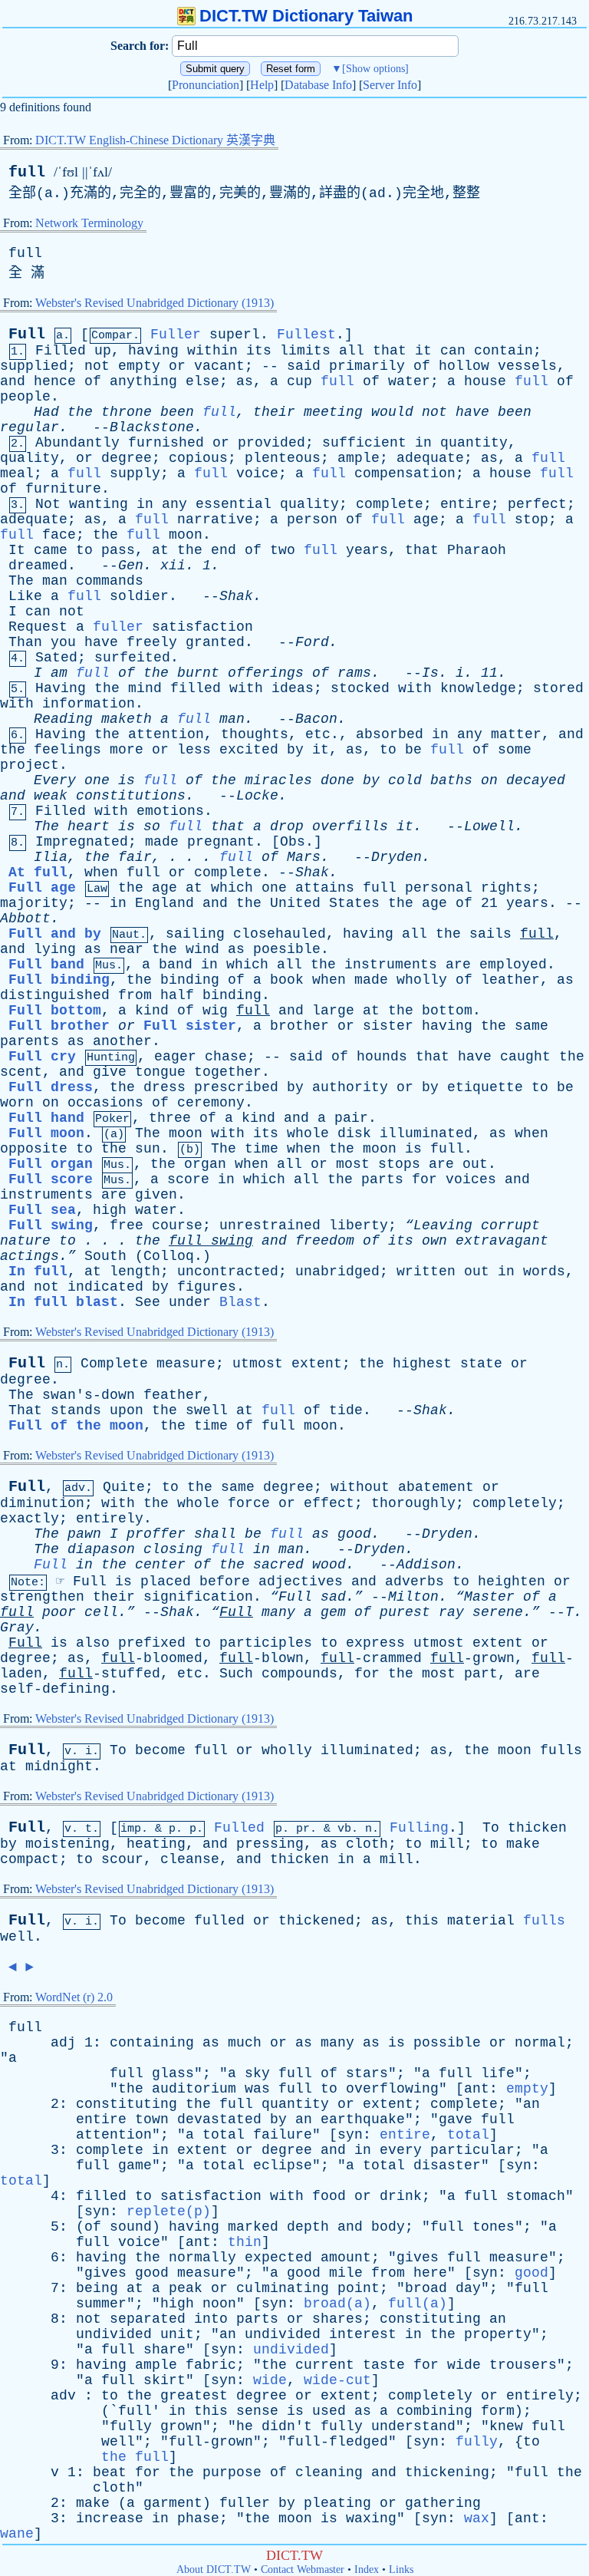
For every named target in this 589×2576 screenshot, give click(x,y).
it (423, 351)
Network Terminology (89, 223)
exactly (30, 1519)
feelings (67, 750)
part (481, 1674)
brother (299, 1026)
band (176, 965)
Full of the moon (76, 1426)
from (135, 995)
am (59, 673)
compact (30, 1859)
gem (333, 1612)
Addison (426, 1565)
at (160, 550)
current (325, 2365)
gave (456, 2119)
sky (257, 2073)
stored (558, 688)
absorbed (390, 734)
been (177, 412)
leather (510, 980)
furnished (166, 443)
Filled (61, 351)
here (430, 2273)
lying (55, 949)
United (295, 903)
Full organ (51, 1164)
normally (202, 2258)
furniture (63, 489)
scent (21, 1072)
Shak (236, 596)
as (245, 381)
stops (399, 1164)
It (17, 550)
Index (367, 2569)
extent (317, 1364)
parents (30, 1041)
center (160, 1565)
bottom (447, 1011)
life (498, 2073)
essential (234, 504)
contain (503, 351)
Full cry (42, 1057)
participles (266, 1643)
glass (173, 2073)
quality (30, 458)
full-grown (211, 2442)
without (360, 1487)
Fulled (239, 1828)
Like (25, 596)
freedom (325, 1241)
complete (390, 504)
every (401, 2150)
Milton (413, 1597)
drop (287, 826)
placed (166, 1582)
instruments (391, 965)
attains (325, 888)
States (354, 903)
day (468, 2288)
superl (235, 335)
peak (186, 2288)
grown (181, 2426)
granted (215, 642)
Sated (56, 658)
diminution (42, 1503)
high (110, 1210)
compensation (405, 473)
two (283, 550)
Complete (114, 1364)
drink (401, 2196)
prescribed (236, 1087)
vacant (219, 366)
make (523, 1844)
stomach (536, 2196)
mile (346, 2273)
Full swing (51, 1225)
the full (135, 2457)
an (531, 2104)
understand (413, 2426)
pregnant (221, 842)
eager (175, 1057)
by (295, 750)
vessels (527, 366)
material (481, 1921)
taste (384, 2365)
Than (25, 642)
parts (382, 1179)
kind (152, 1011)
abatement (436, 1487)
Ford (312, 642)
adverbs (415, 1582)
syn (350, 2135)
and (13, 381)
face (59, 535)
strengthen (42, 1597)
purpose (232, 2472)
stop (531, 519)
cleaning (329, 2472)
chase (226, 1057)
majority (34, 903)
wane (17, 2534)
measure (186, 1364)
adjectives (301, 1582)
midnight (59, 1766)
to (84, 550)
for (424, 1179)
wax (477, 2518)
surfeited (132, 658)
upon (127, 1410)
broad (426, 2288)
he (245, 2426)
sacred (278, 1565)
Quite (124, 1487)
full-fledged (337, 2442)
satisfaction (202, 627)
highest (422, 1364)
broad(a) (337, 2304)
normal (540, 2043)
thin (245, 2242)
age (426, 519)
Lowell (489, 826)
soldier (139, 596)
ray (451, 1612)
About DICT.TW (214, 2569)
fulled (219, 1921)
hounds (382, 1057)
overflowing (392, 2089)
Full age (42, 888)
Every (55, 780)
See (148, 1302)
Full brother (59, 1026)
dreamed (38, 566)
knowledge (478, 688)
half (177, 995)
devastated (219, 2119)
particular (472, 2150)
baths (451, 780)
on (489, 780)
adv (63, 2396)
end (224, 550)
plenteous (283, 458)
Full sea (42, 1210)
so (152, 826)
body (388, 2227)
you (63, 642)
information (89, 704)
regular (30, 427)
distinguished (55, 995)
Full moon (46, 1133)
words (544, 1272)
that (390, 351)
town (152, 2119)
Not (48, 504)
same (531, 1026)
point (359, 2288)
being (97, 2288)
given (156, 1195)
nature (25, 1241)
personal (439, 888)
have (472, 412)
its (259, 351)
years (367, 550)
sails (490, 934)
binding (190, 980)
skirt (165, 2380)
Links (401, 2569)
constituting (127, 2104)
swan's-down (89, 1395)
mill (447, 1844)
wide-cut (337, 2380)
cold (405, 780)
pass (118, 550)
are (458, 965)
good (354, 1534)
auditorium (194, 2089)
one (97, 780)
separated (148, 2319)
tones (494, 2227)
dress (165, 1087)
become (160, 1750)
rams (354, 673)
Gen (131, 566)
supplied (34, 366)
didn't (287, 2426)
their (274, 412)
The (21, 581)
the (80, 412)
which (232, 888)
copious (198, 458)
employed (513, 965)
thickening (447, 2472)
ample (359, 458)
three (170, 1118)
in (423, 443)
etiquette (485, 1087)
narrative (215, 519)
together (228, 1072)
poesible (287, 949)
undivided (114, 2334)
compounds (299, 1674)
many (278, 1612)
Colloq (169, 1256)
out (475, 1164)
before (225, 1582)
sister (388, 1026)
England (165, 903)
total (224, 2135)
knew (506, 2426)
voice (257, 473)
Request (38, 627)
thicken (537, 1828)
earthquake (363, 2119)
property (498, 2334)
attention (166, 734)
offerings (266, 673)
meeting (333, 412)
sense (257, 2411)
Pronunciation (206, 85)
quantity (474, 443)
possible (447, 2043)
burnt (198, 673)
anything (143, 381)
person (312, 519)
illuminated (426, 1133)
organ (205, 1164)
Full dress (51, 1087)
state (481, 1364)
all (352, 351)
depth (308, 2227)
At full (38, 872)
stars (367, 2073)
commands (110, 581)
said (304, 366)
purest (405, 1612)
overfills (350, 826)
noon (219, 2304)
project (30, 765)
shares (337, 2319)
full (27, 172)
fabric (211, 2365)
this (422, 1921)
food (329, 2196)
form (498, 2411)
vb (344, 1829)
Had (46, 412)
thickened (316, 1921)
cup (299, 381)
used (329, 2411)
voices (471, 1179)
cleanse (190, 1859)
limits (305, 351)
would (392, 412)
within (212, 351)
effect (329, 1503)
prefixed (152, 1643)
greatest (194, 2396)
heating (156, 1844)
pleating (337, 2503)
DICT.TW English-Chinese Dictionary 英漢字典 (155, 140)
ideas (293, 688)
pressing (270, 1844)
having (153, 351)
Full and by (55, 934)
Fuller (176, 335)
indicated (105, 1287)
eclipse (283, 2165)
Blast (240, 1302)
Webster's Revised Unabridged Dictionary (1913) (155, 303)
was (257, 2089)
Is (430, 673)
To (118, 1750)
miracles (278, 780)
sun (148, 1149)
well (17, 1937)
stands (76, 1410)
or (177, 366)
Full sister (190, 1026)
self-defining (55, 1689)
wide (464, 2365)
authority (350, 1087)
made (162, 842)
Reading (63, 719)
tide (346, 1410)
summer (101, 2304)
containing (152, 2043)
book (287, 980)
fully (131, 2426)
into (211, 2319)
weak (51, 796)
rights (506, 888)
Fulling (419, 1828)
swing (232, 1241)
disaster (447, 2165)
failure (283, 2135)
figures (207, 1287)
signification (198, 1597)
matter (516, 734)
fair (135, 857)
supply (135, 473)
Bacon (316, 719)
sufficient (364, 443)
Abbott (25, 919)
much (245, 2043)
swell (207, 1410)
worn (17, 1103)
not (97, 366)
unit (177, 2334)
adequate (430, 458)
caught (525, 1057)
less (194, 750)
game (135, 2165)
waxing (371, 2518)
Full (27, 334)
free (127, 1225)
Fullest (306, 335)
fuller (118, 627)
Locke (257, 796)
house (485, 381)
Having (61, 688)
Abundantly (77, 443)
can (453, 351)
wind (202, 949)
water (409, 381)
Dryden (397, 857)
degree (127, 458)
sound (131, 2227)
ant (477, 2089)
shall (215, 1534)
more (127, 750)
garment (173, 2503)
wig (215, 1011)
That (25, 1410)
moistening (67, 1844)
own (434, 1241)
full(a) (418, 2304)
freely (152, 642)
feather (173, 1395)
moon (186, 535)
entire (466, 504)
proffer (156, 1534)
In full (38, 1272)
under (190, 1302)
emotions (170, 811)
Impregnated (82, 842)
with (246, 688)
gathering (443, 2503)
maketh (127, 719)
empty (139, 366)
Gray (17, 1628)
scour (122, 1859)
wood (329, 1565)
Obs (293, 842)
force (249, 1503)
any (174, 504)
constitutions (131, 796)
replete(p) (169, 2212)
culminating (283, 2288)
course (177, 1225)
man (55, 581)
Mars (304, 857)
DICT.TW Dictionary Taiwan (306, 16)
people (25, 397)
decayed (536, 780)
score (188, 1179)
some (515, 750)
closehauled (280, 934)
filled (196, 688)
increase (110, 2518)
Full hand (46, 1118)
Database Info (318, 85)
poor (59, 1612)
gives (418, 2258)
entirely (110, 1519)
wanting (99, 504)
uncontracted (228, 1272)
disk (354, 1133)
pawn (84, 1534)
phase (198, 2518)
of (422, 366)
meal (17, 473)
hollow (464, 366)
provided (271, 443)
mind (145, 688)
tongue (160, 1072)
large (333, 1011)
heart (89, 826)
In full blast (63, 1302)
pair (351, 1118)
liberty (359, 1225)
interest (363, 2334)
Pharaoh (477, 550)
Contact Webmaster (303, 2569)
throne (127, 412)
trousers (523, 2365)
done (337, 780)
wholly (422, 980)
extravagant (502, 1241)
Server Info (390, 85)
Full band (46, 965)
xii (173, 566)
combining (434, 2411)
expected (278, 2258)
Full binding (59, 980)
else (202, 381)
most (353, 1164)
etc (318, 734)
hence (55, 381)
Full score (51, 1179)
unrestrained (270, 1225)
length (135, 1272)
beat (110, 2472)
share (165, 2350)
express (375, 1643)
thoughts (255, 734)
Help (262, 85)
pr (303, 1829)
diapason (101, 1549)
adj (63, 2043)
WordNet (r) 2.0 (74, 1997)
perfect (537, 504)
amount (346, 2258)
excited (249, 750)
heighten (512, 1582)
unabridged (337, 1272)
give (110, 1072)
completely (515, 1503)
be (413, 750)
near (127, 949)
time (262, 1149)
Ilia (51, 857)
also (93, 1643)
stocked (360, 688)
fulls (561, 1750)
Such (236, 1674)
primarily (367, 366)
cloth (367, 1844)
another (122, 1041)
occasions (105, 1103)
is (127, 780)
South (105, 1256)
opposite (34, 1149)
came (51, 550)
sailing (195, 934)
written (426, 1272)
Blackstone (152, 427)
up (103, 351)
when (101, 872)
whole (308, 1133)
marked (253, 2227)
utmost (258, 1364)
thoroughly (413, 1503)
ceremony (211, 1103)
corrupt (510, 1225)
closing (173, 1549)
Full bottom (55, 1011)
